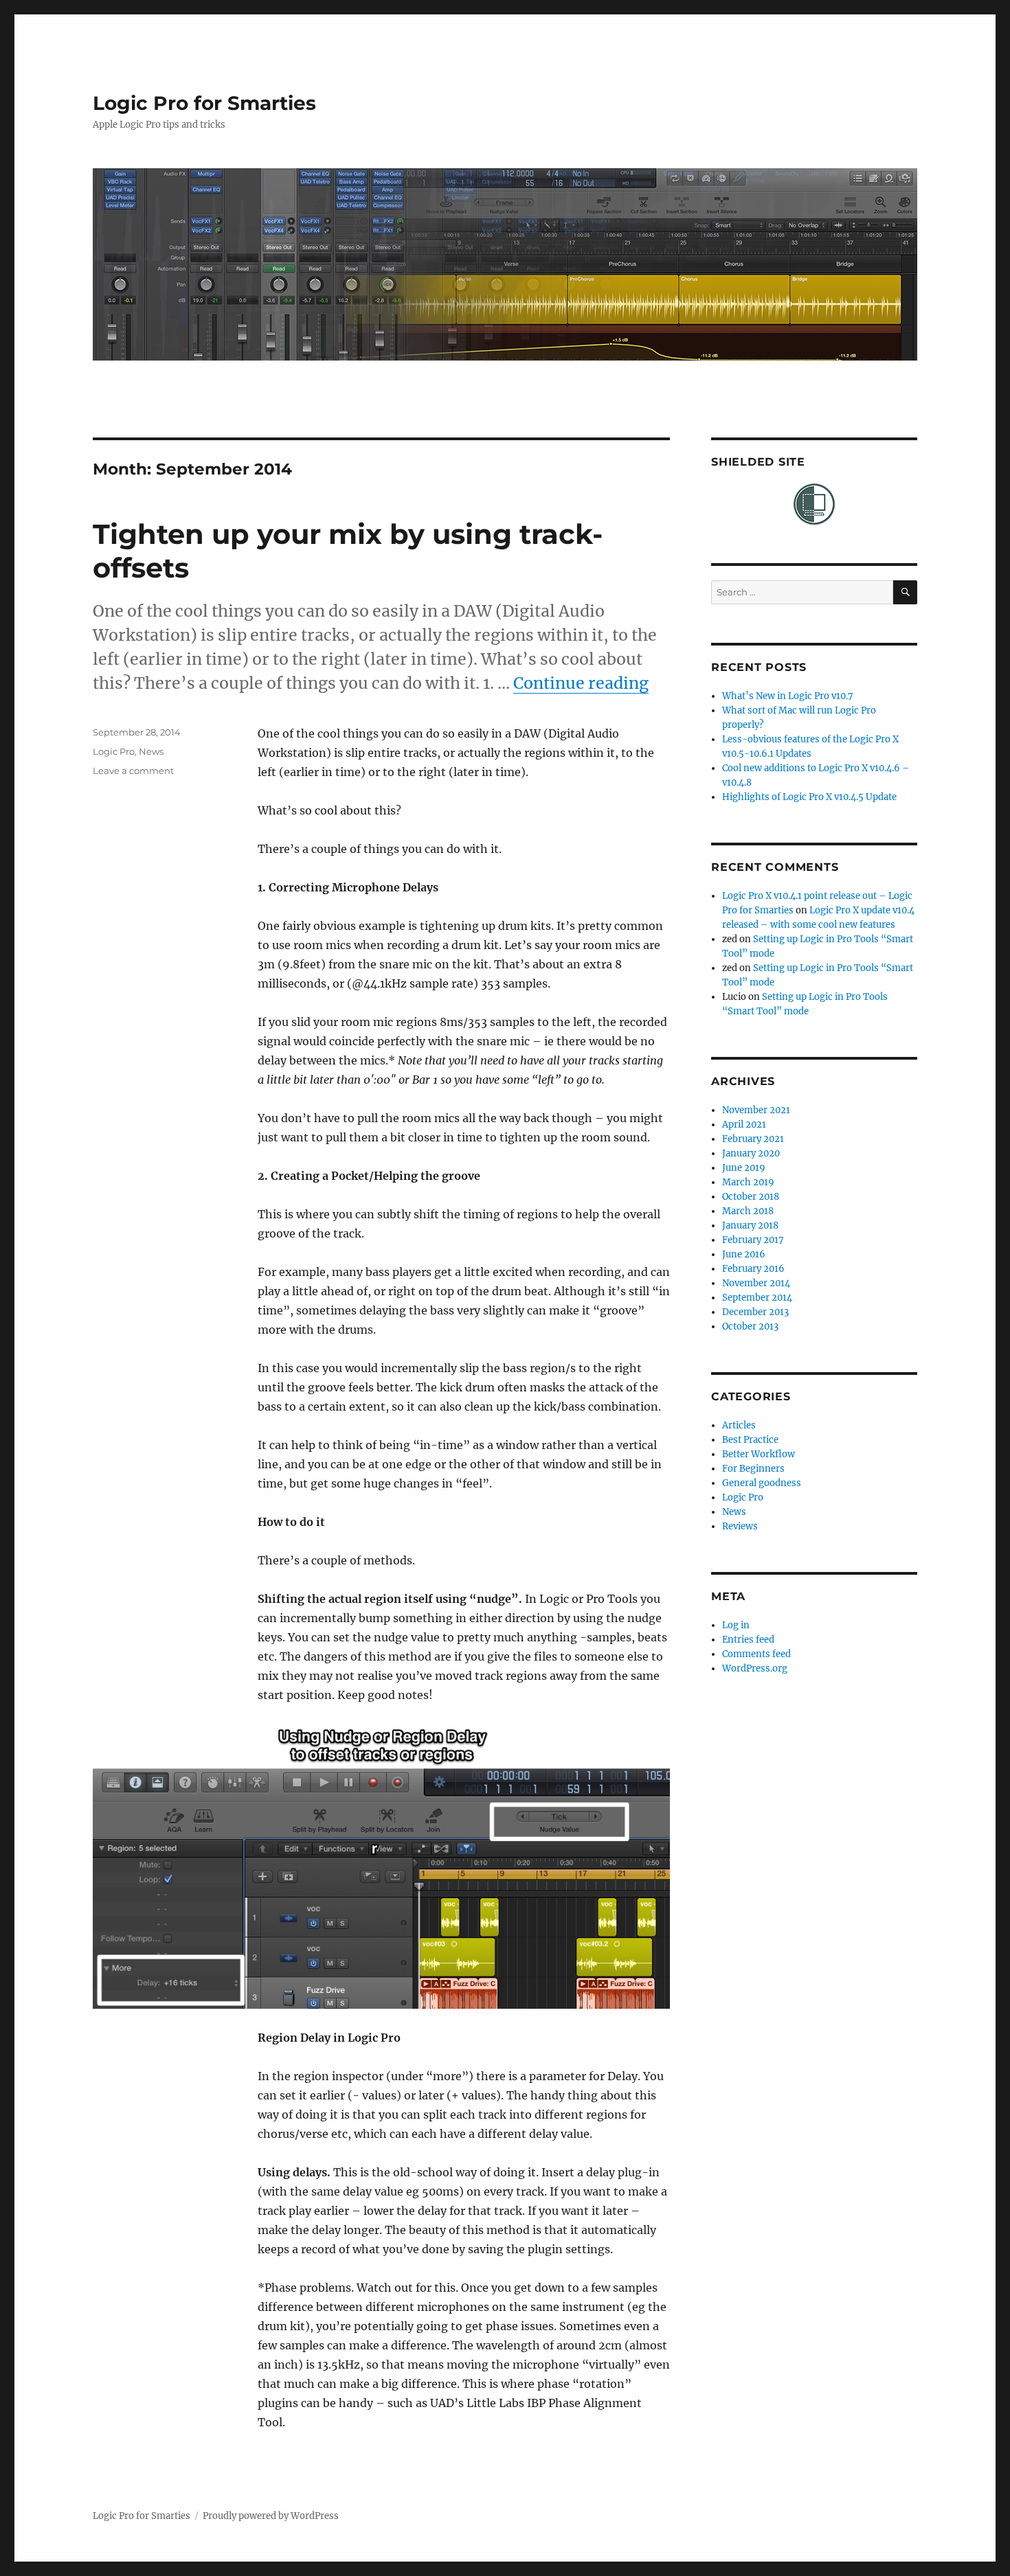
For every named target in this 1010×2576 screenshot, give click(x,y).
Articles (739, 1425)
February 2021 (753, 1139)
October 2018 (751, 1197)
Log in (736, 1625)
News (151, 751)
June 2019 (744, 1168)
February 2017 (753, 1240)
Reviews (740, 1526)
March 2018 (748, 1211)
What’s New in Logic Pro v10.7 (788, 696)
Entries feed (748, 1640)
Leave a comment (133, 771)
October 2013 (750, 1326)
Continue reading (581, 683)
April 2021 (744, 1125)
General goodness (762, 1483)
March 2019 (748, 1182)
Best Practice (750, 1440)
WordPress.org (755, 1668)
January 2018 (750, 1226)
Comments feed (756, 1654)
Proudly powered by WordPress (271, 2516)
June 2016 (744, 1254)
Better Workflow (759, 1454)
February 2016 (753, 1269)
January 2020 (751, 1153)
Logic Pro (114, 751)
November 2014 (756, 1283)
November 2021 (756, 1110)
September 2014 (757, 1298)
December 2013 (755, 1312)
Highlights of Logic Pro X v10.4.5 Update (809, 797)
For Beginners (753, 1469)
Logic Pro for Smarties (204, 103)
